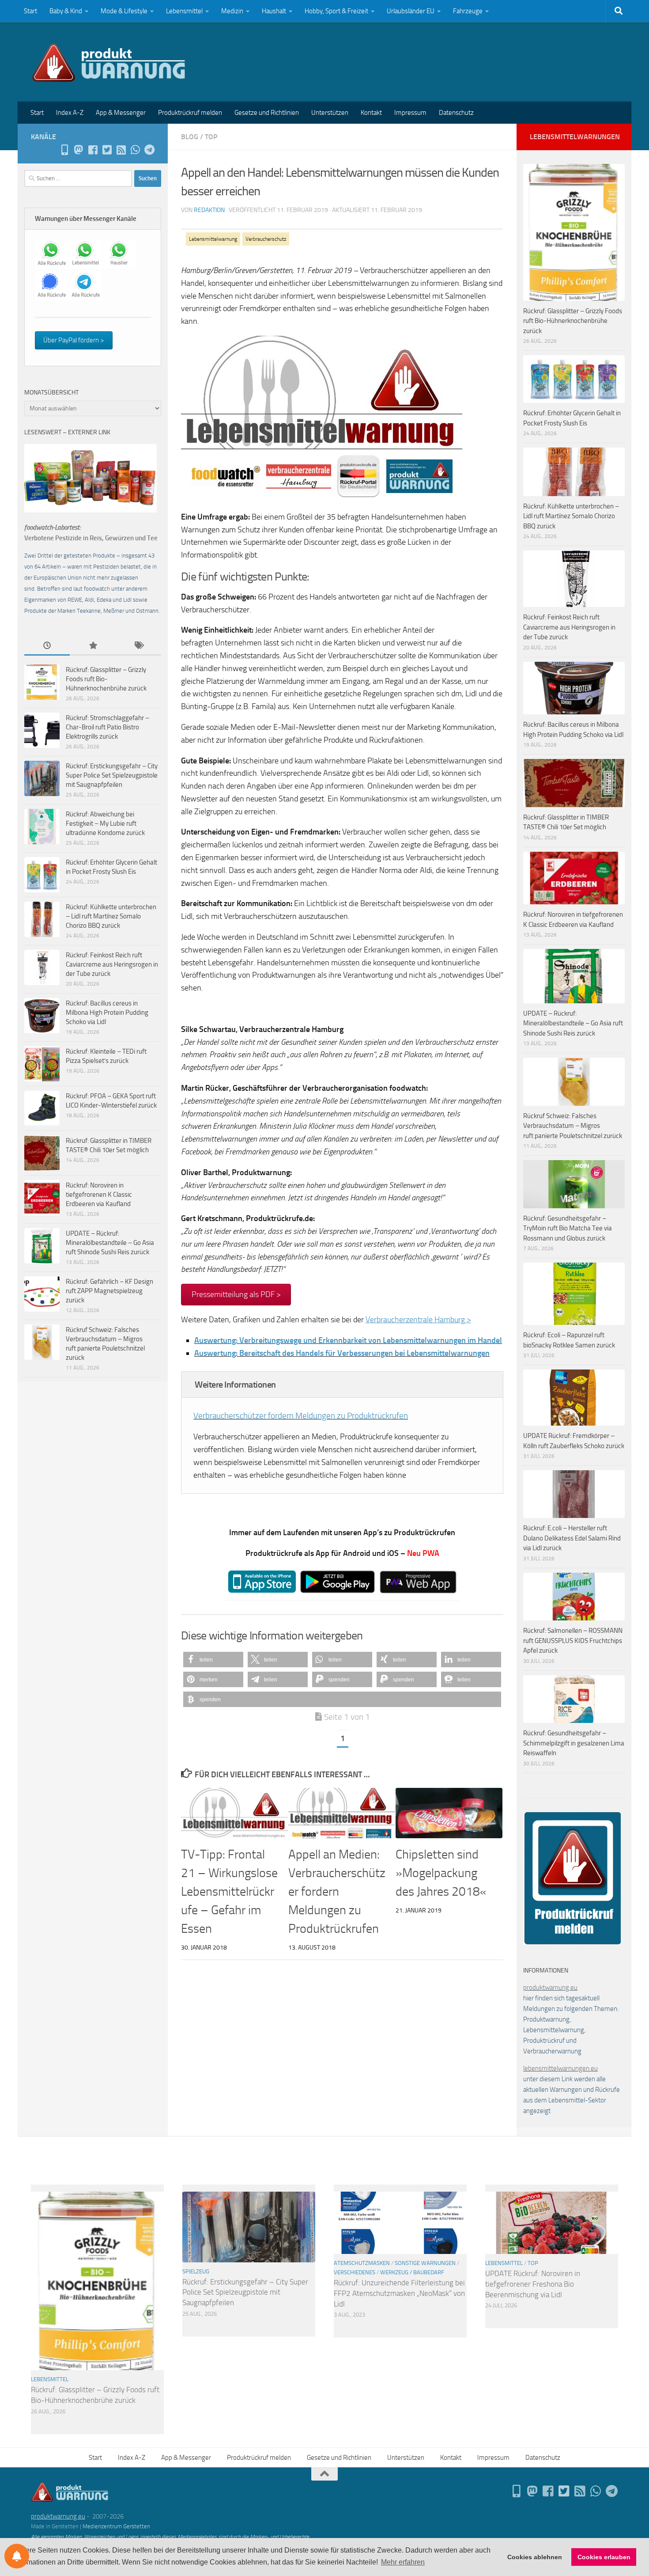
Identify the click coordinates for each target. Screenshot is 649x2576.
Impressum (410, 113)
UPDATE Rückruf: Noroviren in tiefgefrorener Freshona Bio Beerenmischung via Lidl (533, 2284)
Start (30, 11)
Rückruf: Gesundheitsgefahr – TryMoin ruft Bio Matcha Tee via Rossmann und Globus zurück (568, 1228)
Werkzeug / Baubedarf (412, 2272)
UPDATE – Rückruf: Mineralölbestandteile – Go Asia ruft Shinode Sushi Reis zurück (110, 1243)
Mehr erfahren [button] (403, 2562)
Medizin (232, 11)
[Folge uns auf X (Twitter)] (107, 150)
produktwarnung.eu (550, 1988)
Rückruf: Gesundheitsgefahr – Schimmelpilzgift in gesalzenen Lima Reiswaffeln (574, 1743)
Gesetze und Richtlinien (267, 113)
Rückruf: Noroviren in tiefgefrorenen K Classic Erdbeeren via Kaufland (99, 1195)
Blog (190, 137)
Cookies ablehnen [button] (535, 2557)
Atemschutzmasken (362, 2263)
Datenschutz (456, 113)
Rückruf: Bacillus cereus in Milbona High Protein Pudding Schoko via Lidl (107, 1013)
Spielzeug (196, 2271)
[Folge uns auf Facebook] (93, 150)
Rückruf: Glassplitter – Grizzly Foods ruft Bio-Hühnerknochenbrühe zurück (106, 679)
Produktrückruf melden (190, 113)
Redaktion (209, 210)
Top (211, 137)
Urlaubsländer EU (411, 11)
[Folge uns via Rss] (121, 150)
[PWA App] (64, 150)
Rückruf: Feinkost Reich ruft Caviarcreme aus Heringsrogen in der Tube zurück (112, 964)
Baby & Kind (66, 11)
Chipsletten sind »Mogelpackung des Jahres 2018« (441, 1873)
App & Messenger (121, 113)
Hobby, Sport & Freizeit (336, 11)
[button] (213, 1660)
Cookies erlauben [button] (604, 2557)
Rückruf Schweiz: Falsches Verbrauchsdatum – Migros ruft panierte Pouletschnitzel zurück (573, 1126)
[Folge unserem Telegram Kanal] (149, 150)
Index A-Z (70, 113)
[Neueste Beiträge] (47, 646)
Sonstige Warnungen (425, 2263)
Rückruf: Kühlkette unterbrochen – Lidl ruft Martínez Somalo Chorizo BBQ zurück (111, 916)
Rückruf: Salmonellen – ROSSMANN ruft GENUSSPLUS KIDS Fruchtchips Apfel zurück (573, 1641)
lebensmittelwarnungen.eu (560, 2068)
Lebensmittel (184, 11)
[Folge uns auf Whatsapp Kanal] (135, 150)
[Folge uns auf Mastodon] (79, 150)
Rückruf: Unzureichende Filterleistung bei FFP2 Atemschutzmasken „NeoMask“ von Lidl (399, 2293)
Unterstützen (330, 113)
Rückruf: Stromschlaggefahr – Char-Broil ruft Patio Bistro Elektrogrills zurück (108, 727)
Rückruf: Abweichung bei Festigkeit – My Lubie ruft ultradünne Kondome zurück (105, 823)
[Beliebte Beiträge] (92, 646)
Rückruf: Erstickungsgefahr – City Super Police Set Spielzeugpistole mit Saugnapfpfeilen (112, 775)
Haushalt (274, 11)
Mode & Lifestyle (124, 11)
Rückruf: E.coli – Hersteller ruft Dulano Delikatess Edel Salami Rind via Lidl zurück (572, 1538)
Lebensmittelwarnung (213, 239)
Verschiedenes (355, 2272)
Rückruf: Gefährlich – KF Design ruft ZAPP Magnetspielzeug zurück (109, 1291)
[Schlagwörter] (138, 646)
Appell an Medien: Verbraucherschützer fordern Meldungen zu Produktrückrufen (337, 1891)
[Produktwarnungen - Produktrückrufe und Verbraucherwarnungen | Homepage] (109, 62)
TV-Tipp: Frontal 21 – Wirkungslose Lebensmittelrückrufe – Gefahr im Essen (229, 1891)
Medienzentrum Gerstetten (116, 2526)
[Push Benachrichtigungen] (17, 2556)
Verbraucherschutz (266, 239)
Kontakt (371, 113)
